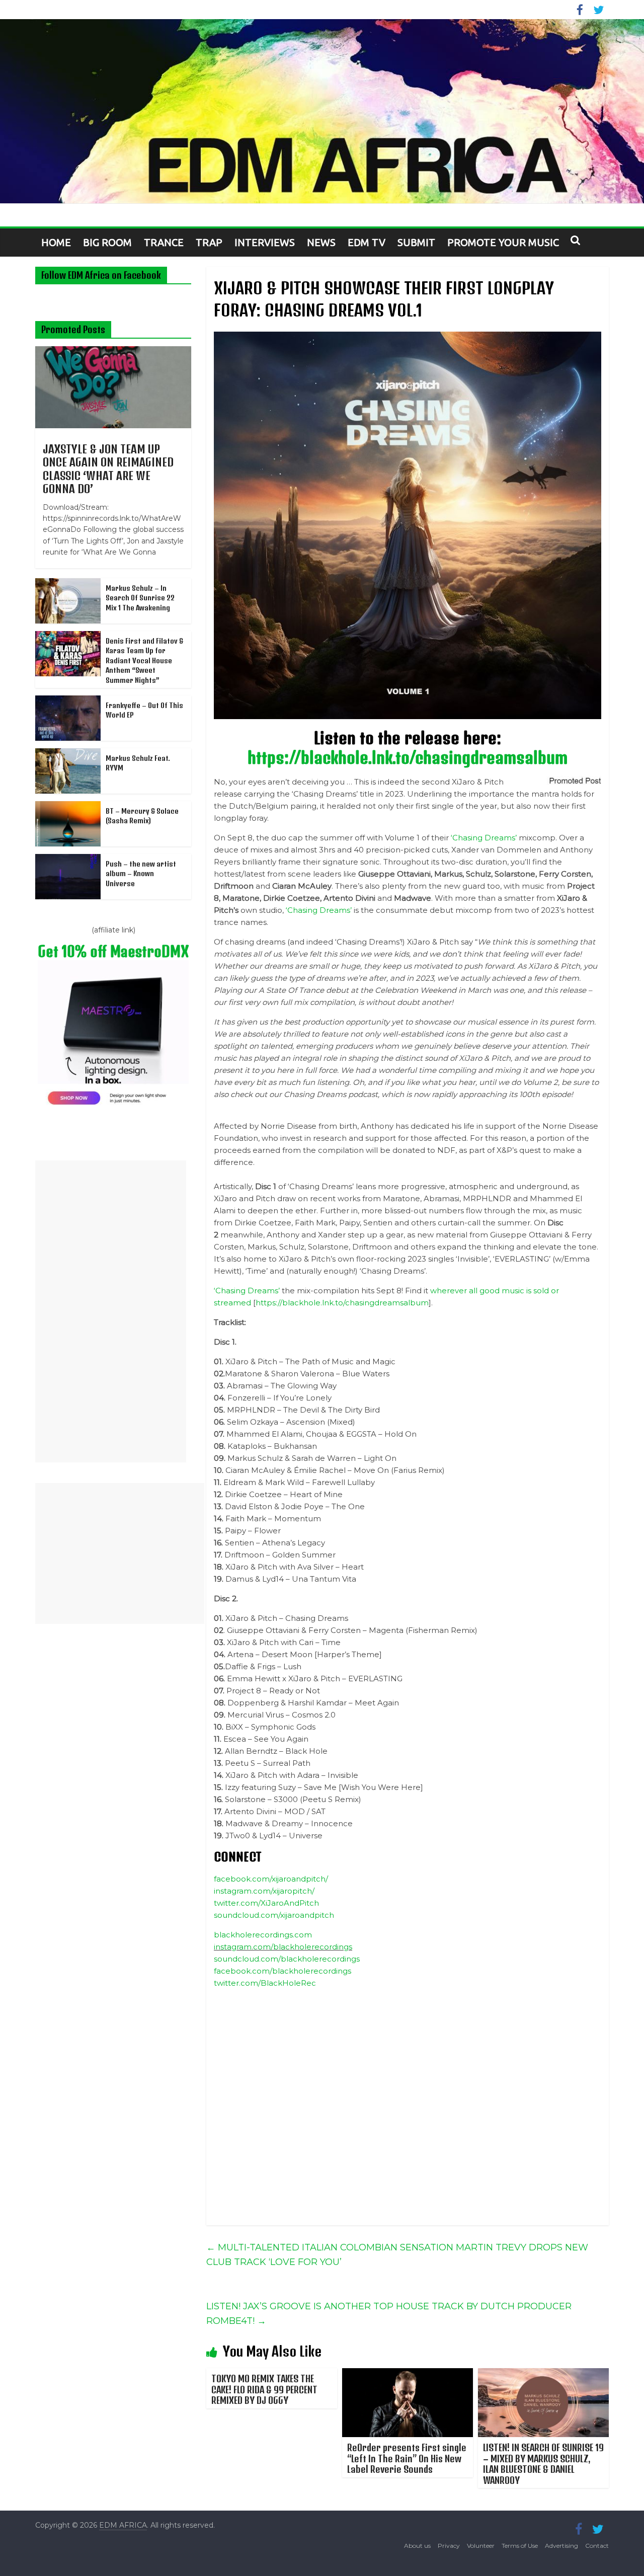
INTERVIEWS (265, 242)
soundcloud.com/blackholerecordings (287, 1959)
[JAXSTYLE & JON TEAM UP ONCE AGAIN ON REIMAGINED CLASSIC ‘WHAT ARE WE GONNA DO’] (113, 352)
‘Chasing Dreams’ (484, 838)
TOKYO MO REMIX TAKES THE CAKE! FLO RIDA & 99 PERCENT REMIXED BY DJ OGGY (264, 2389)
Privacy (449, 2546)
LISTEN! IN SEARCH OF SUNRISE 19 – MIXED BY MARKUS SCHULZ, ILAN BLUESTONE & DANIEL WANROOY (543, 2464)
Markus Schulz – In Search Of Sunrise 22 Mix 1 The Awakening (140, 598)
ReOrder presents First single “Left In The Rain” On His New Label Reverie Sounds (407, 2458)
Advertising (561, 2546)
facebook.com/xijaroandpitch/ (271, 1879)
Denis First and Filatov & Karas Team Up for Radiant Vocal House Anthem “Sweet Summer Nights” (144, 660)
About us (417, 2546)
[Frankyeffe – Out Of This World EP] (68, 701)
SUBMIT (416, 242)
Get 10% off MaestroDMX (113, 951)
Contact (597, 2546)
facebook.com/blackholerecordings (283, 1971)
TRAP (209, 242)
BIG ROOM (107, 242)
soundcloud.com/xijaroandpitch (274, 1915)
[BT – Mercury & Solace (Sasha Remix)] (68, 807)
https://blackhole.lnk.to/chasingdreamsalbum (408, 757)
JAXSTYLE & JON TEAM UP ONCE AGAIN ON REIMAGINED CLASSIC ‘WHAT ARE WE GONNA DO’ (108, 469)
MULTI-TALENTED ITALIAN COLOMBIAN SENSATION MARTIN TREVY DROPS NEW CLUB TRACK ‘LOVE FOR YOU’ (397, 2255)
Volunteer (481, 2546)
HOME (56, 242)
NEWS (321, 242)
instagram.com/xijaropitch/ (264, 1891)
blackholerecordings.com (263, 1935)
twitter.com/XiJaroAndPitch (266, 1903)
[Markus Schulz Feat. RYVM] (68, 754)
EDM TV (367, 242)
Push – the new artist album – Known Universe (141, 874)
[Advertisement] (111, 1311)
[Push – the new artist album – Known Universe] (68, 860)
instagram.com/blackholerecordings (283, 1947)
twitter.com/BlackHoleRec (265, 1983)
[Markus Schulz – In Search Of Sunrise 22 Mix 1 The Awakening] (68, 584)
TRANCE (164, 242)
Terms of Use (520, 2546)
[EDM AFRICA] (322, 111)
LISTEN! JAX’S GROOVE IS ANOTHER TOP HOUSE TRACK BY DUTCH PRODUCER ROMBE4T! (389, 2314)
